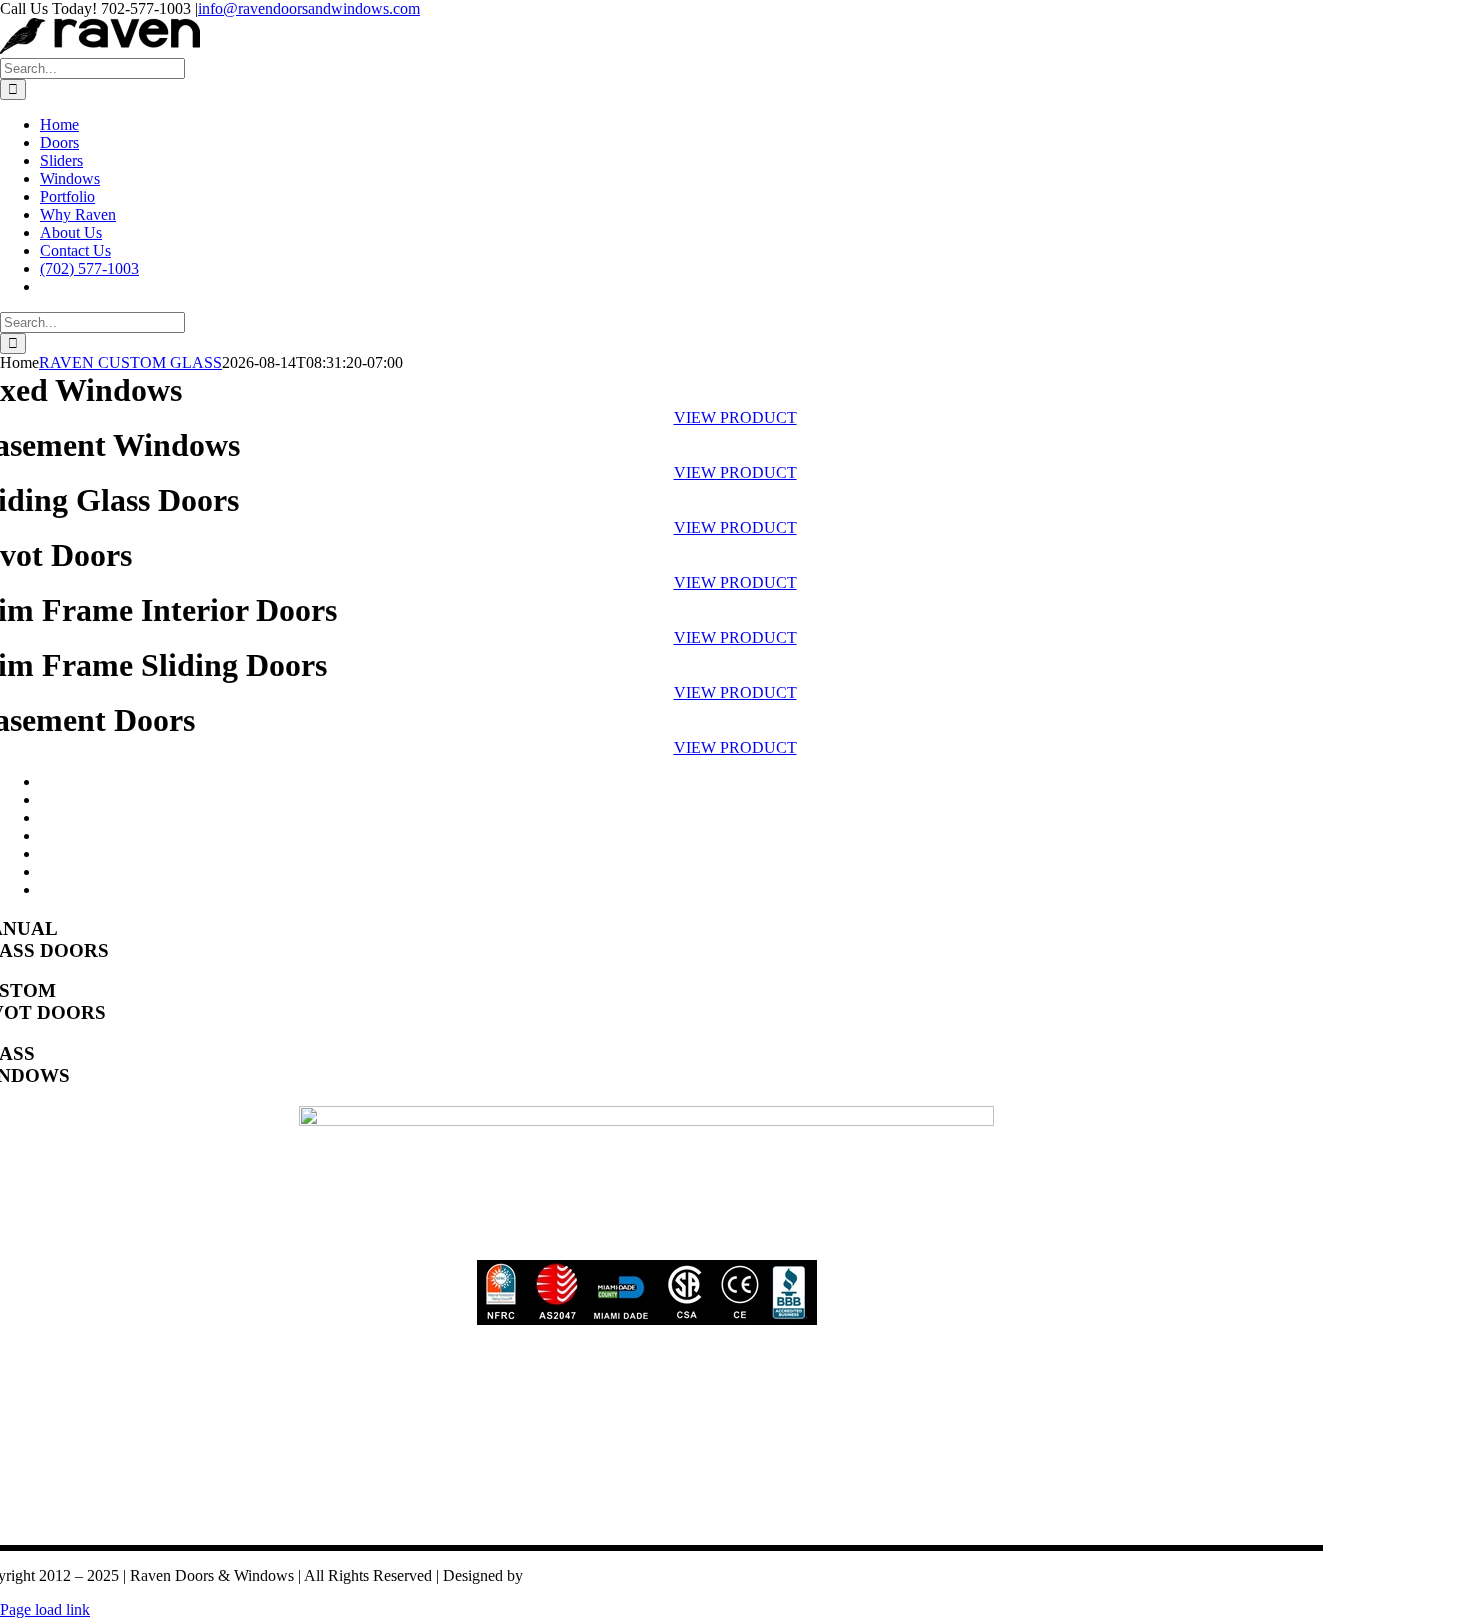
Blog (301, 1519)
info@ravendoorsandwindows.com (309, 8)
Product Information (404, 1519)
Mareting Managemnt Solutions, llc (638, 1575)
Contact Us (106, 1519)
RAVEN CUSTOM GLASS (130, 362)
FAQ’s (513, 1519)
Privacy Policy (216, 1519)
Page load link (45, 1609)
